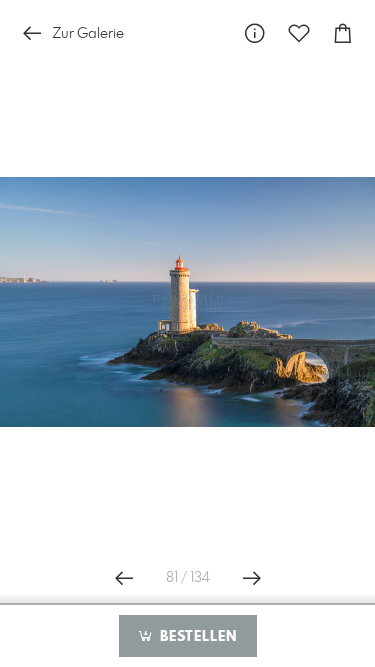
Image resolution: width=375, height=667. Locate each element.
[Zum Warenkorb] (343, 33)
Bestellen (196, 637)
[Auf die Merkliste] (299, 33)
